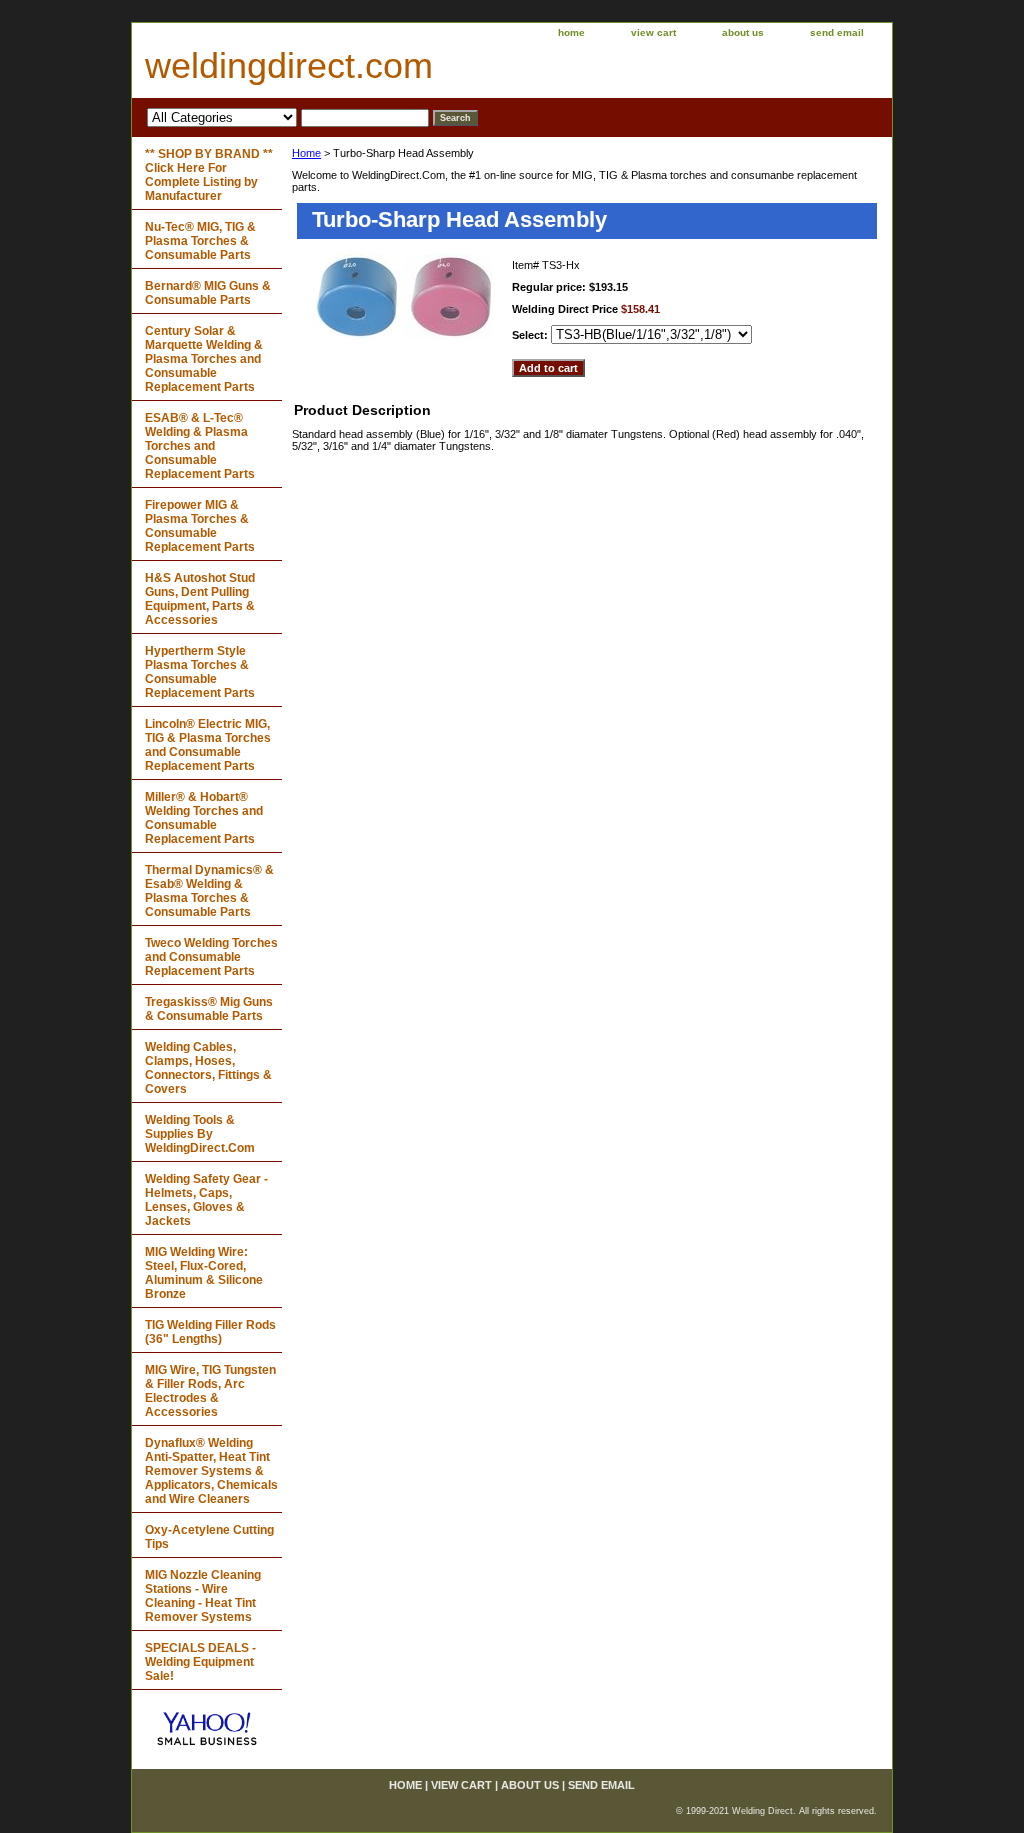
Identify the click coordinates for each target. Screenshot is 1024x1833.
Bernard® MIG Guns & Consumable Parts (208, 293)
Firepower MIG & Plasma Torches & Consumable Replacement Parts (200, 526)
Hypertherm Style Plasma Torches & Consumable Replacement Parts (200, 672)
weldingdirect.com (289, 65)
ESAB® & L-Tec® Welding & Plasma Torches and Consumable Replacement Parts (200, 446)
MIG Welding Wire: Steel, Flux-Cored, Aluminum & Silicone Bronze (204, 1273)
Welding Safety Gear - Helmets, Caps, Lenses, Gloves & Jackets (206, 1200)
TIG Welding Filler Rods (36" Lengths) (210, 1332)
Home (306, 153)
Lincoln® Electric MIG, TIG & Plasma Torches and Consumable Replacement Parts (208, 745)
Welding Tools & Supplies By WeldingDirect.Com (200, 1134)
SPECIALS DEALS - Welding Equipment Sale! (200, 1662)
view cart (653, 32)
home (571, 32)
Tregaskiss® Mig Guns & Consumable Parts (209, 1009)
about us (743, 32)
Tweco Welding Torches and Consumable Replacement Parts (211, 957)
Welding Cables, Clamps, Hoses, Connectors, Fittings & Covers (208, 1068)
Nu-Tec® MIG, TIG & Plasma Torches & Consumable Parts (200, 241)
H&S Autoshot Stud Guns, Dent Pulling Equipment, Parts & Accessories (200, 599)
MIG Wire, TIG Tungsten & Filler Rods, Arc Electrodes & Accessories (210, 1391)
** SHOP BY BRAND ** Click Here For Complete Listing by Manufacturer (209, 175)
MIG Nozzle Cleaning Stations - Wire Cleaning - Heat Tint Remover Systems (203, 1596)
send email (837, 32)
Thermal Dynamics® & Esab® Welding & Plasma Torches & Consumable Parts (209, 891)
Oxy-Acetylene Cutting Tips (209, 1537)
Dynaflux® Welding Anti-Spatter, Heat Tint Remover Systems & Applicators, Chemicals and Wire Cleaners (211, 1471)
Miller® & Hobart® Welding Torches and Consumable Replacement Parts (204, 818)
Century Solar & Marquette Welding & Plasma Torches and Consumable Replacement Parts (204, 359)
